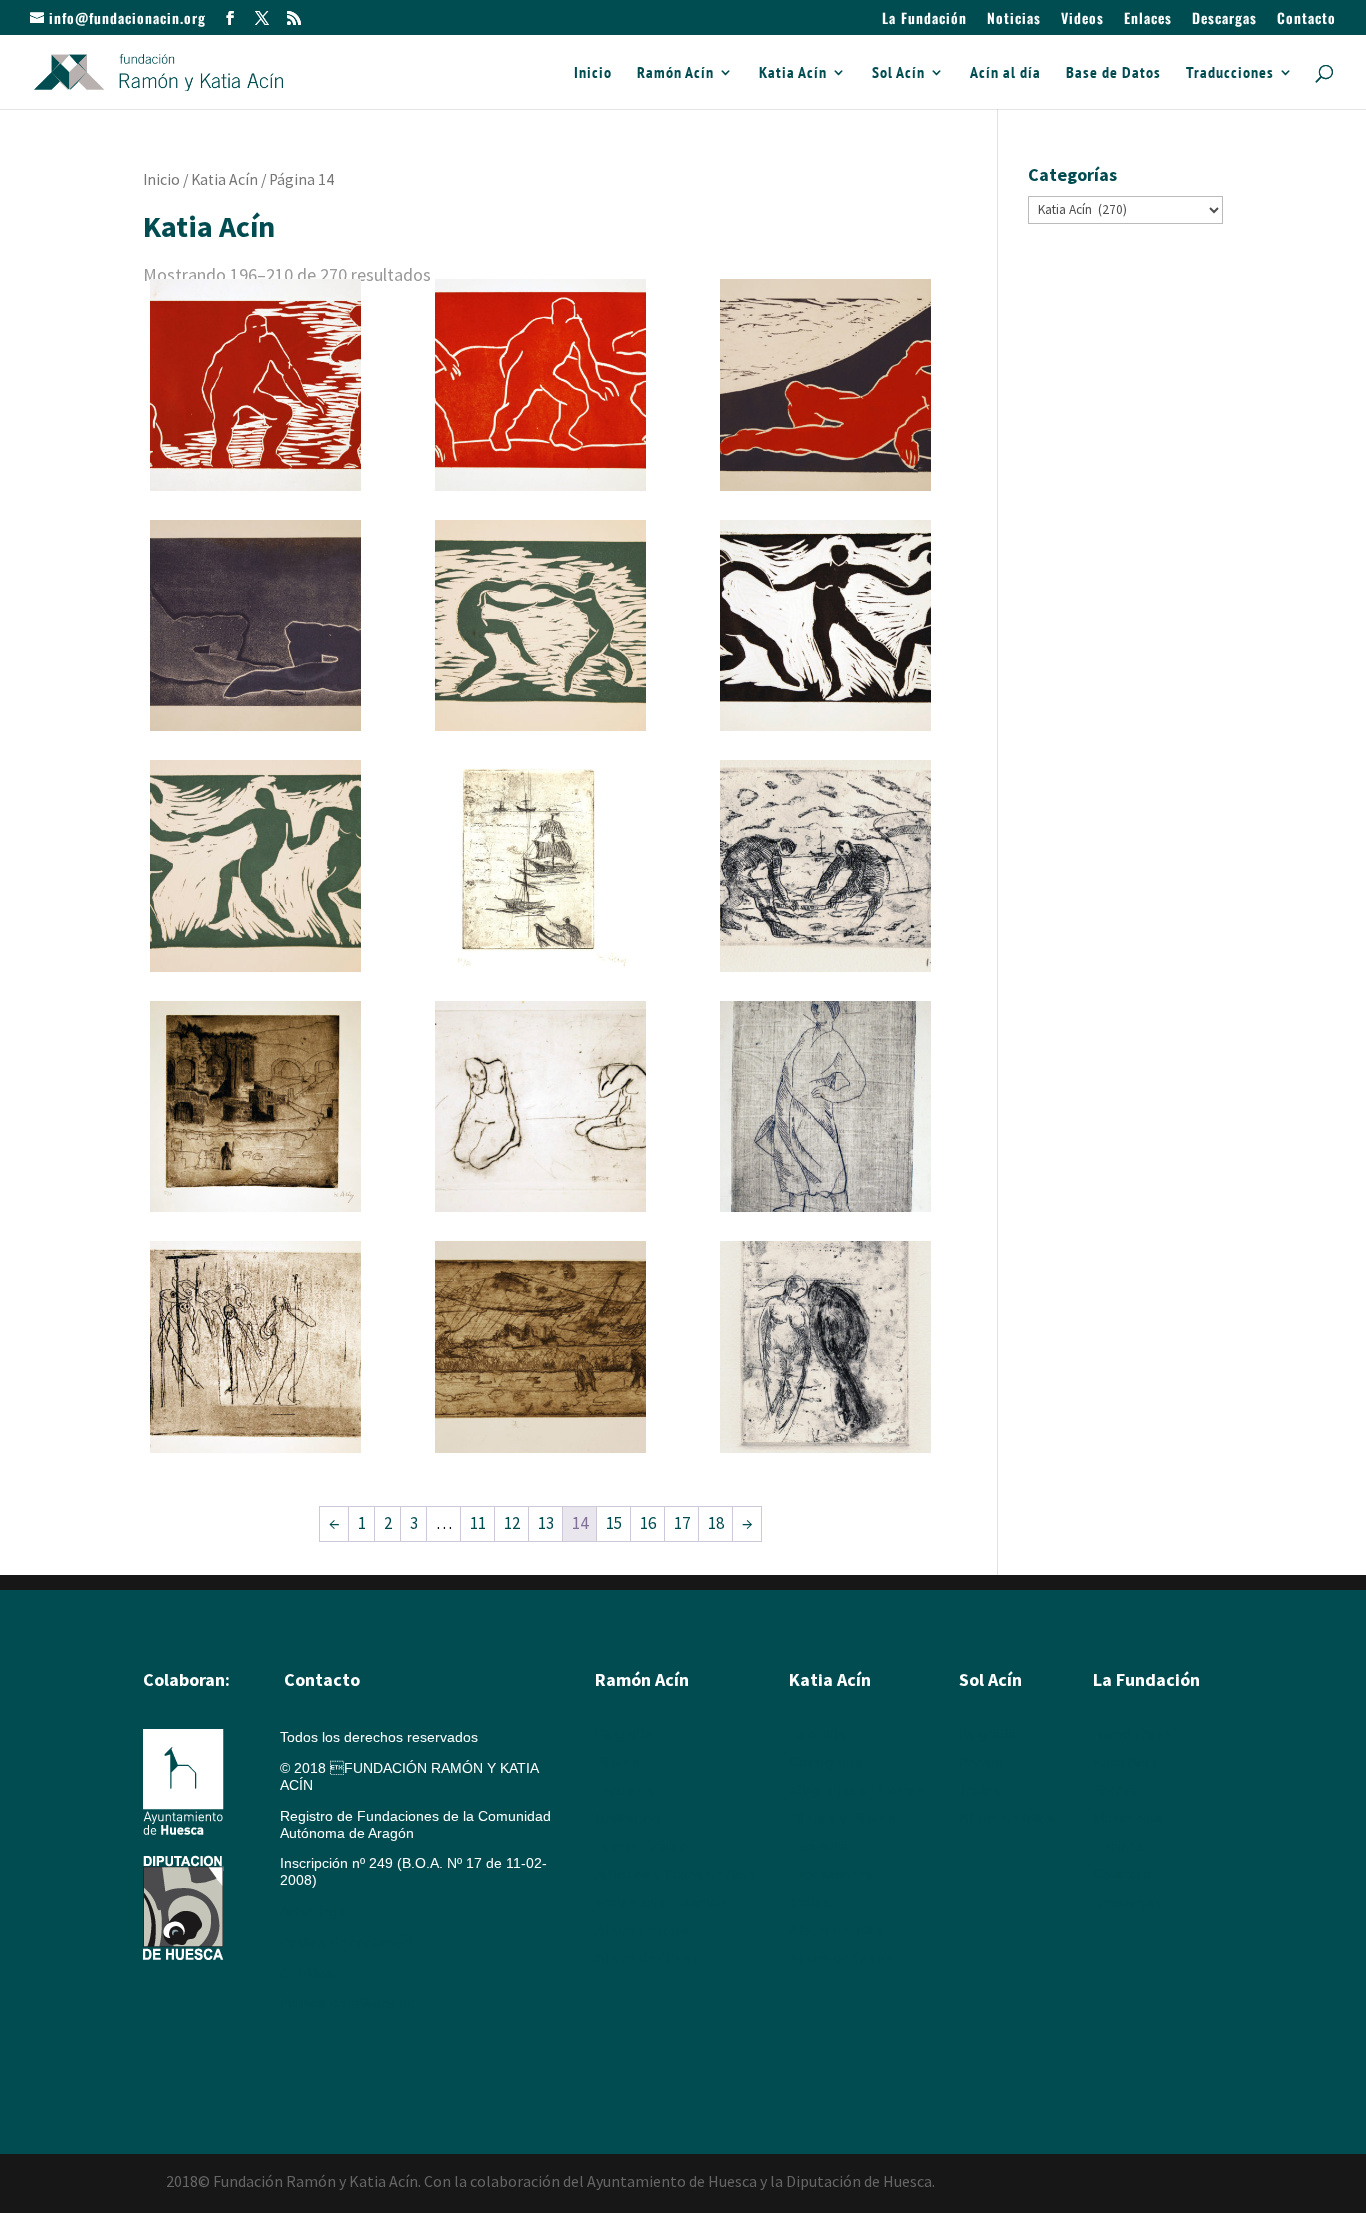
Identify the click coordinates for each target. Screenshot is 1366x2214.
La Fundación (924, 19)
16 (648, 1523)
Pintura (617, 1762)
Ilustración (627, 1818)
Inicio (593, 73)
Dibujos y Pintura (842, 1818)
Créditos (306, 1973)
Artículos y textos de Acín (674, 1874)
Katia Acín (793, 73)
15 (614, 1523)
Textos (809, 1902)
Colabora (1122, 1874)
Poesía (981, 1762)
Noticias (1014, 19)
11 (478, 1523)
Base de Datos (1113, 73)
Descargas (1224, 19)
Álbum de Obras (646, 1958)
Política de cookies (346, 1942)
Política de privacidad (347, 2003)
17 (682, 1523)
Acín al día (1005, 73)
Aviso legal (314, 1911)
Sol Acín (898, 73)
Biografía (623, 1734)
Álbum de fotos (642, 1930)
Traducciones (1230, 73)
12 (512, 1523)
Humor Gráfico (641, 1846)
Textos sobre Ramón (660, 1902)
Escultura (624, 1790)
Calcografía (825, 1762)
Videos (1082, 19)
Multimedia (1127, 1818)
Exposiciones (830, 1874)
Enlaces (1148, 19)
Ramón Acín (675, 73)
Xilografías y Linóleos (856, 1790)
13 (546, 1523)
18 (716, 1523)
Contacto (1306, 19)
